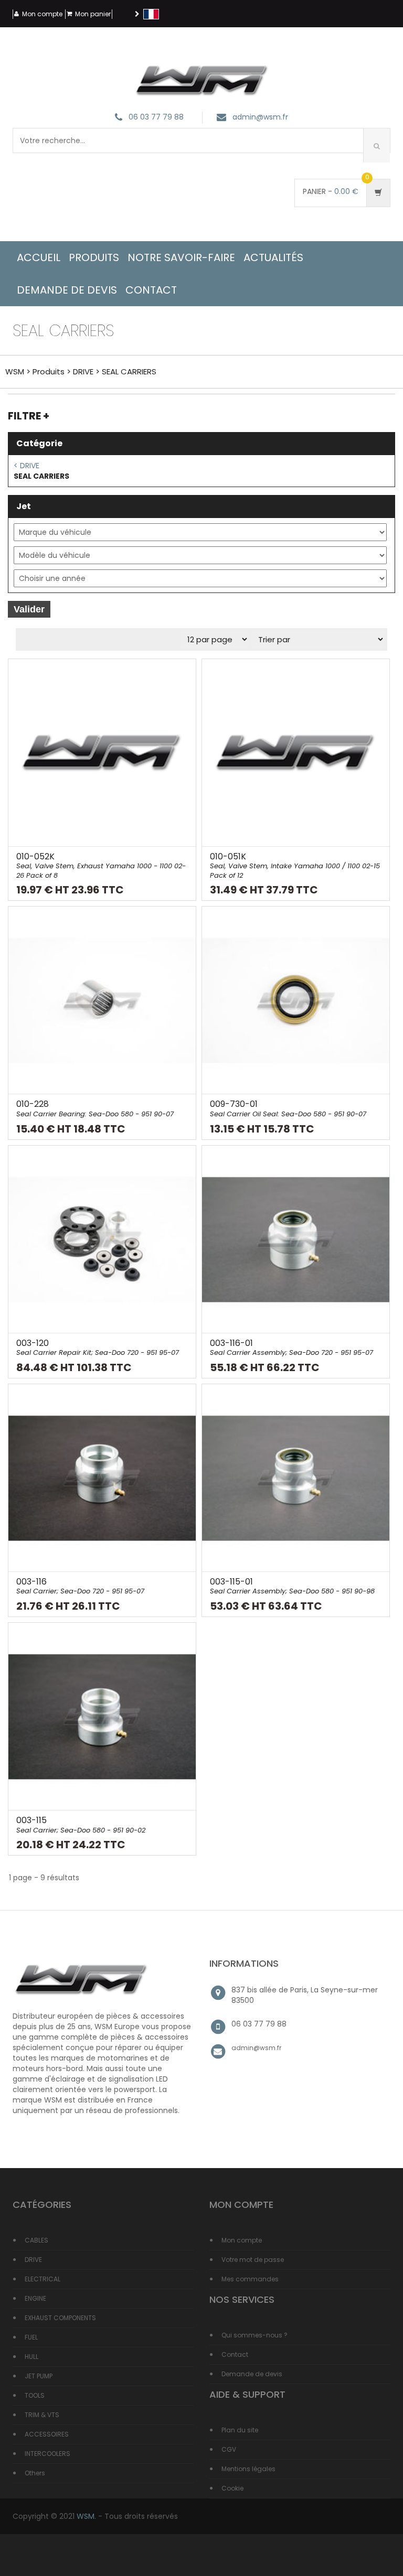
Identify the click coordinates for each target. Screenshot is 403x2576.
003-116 (80, 1586)
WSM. (86, 2516)
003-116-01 (291, 1348)
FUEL (31, 2337)
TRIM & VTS (42, 2415)
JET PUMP (39, 2376)
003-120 (98, 1348)
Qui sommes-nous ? (254, 2335)
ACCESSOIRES (47, 2434)
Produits (94, 257)
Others (35, 2473)
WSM (15, 371)
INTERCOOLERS (47, 2454)
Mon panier (93, 14)
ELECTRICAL (43, 2279)
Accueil (39, 257)
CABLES (36, 2240)
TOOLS (35, 2395)
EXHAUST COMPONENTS (60, 2318)
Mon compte (42, 14)
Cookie (232, 2488)
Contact (235, 2354)
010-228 (95, 1108)
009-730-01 (288, 1108)
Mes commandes (250, 2279)
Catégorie (39, 443)
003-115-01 (292, 1586)
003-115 (81, 1825)
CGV (229, 2449)
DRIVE (83, 371)
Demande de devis (252, 2374)
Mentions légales (248, 2469)
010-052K (101, 865)
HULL (31, 2357)
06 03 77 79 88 (156, 117)
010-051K (295, 865)
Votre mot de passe (253, 2260)
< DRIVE (26, 466)
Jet (24, 506)
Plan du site (240, 2430)
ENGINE (35, 2298)
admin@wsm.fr (260, 117)
